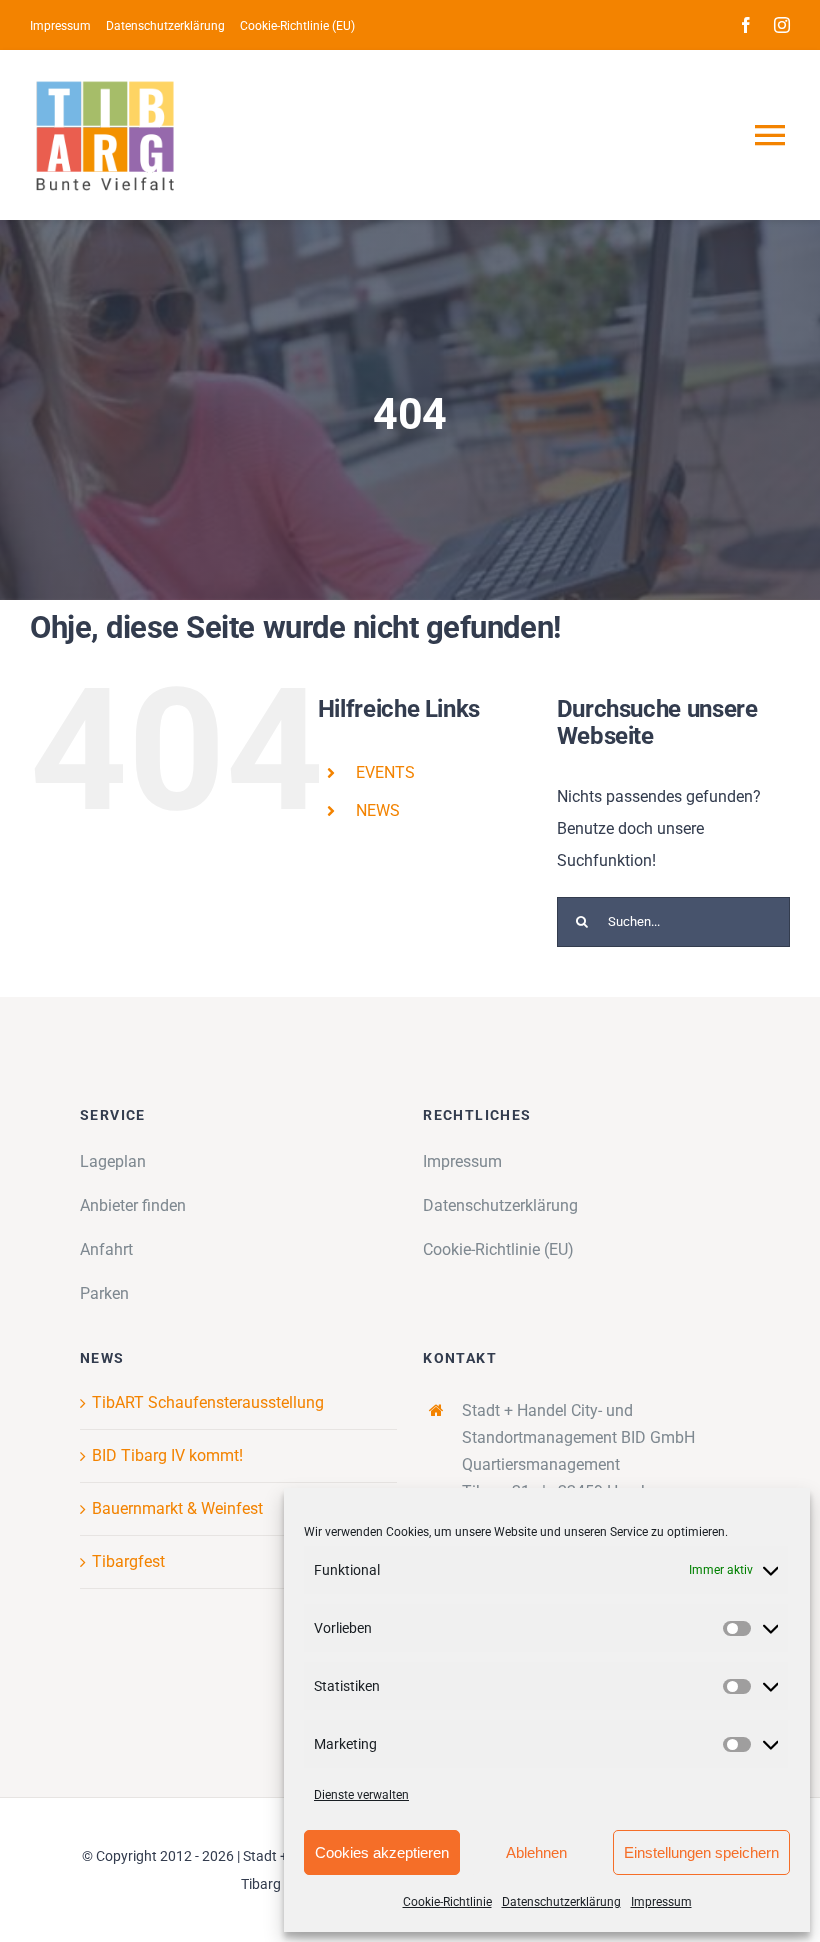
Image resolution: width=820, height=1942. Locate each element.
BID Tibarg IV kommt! (167, 1455)
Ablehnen (536, 1852)
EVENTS (385, 772)
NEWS (378, 810)
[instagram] (782, 25)
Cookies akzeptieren (382, 1852)
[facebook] (746, 25)
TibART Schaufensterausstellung (208, 1402)
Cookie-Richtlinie (447, 1902)
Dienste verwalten (361, 1795)
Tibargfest (128, 1561)
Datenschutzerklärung (561, 1902)
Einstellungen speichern (701, 1852)
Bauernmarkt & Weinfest (177, 1508)
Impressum (661, 1902)
